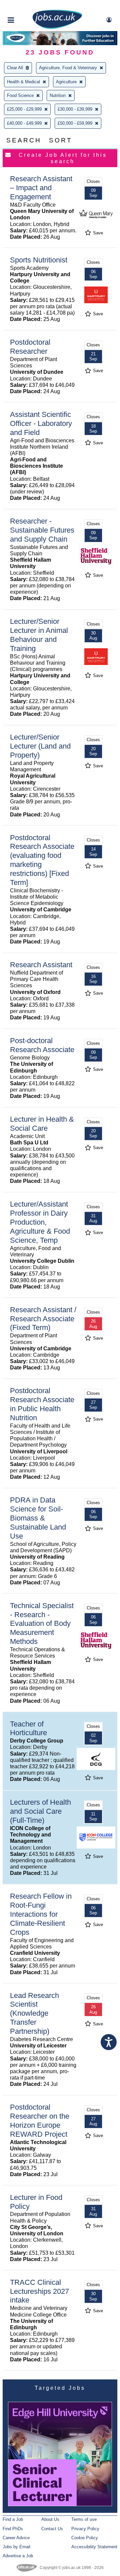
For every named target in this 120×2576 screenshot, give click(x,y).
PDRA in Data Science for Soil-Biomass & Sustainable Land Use (38, 1518)
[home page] (57, 28)
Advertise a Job (18, 2556)
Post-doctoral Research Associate (42, 1045)
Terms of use (84, 2519)
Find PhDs (13, 2529)
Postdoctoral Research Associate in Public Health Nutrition (42, 1404)
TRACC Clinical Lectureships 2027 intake (39, 2291)
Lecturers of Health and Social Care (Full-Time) (40, 1811)
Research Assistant (41, 965)
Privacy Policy (85, 2529)
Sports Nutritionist (39, 260)
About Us (50, 2519)
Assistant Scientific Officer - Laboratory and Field (41, 423)
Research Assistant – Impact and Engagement (41, 188)
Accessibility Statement (94, 2547)
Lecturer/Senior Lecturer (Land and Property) (40, 746)
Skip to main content (27, 6)
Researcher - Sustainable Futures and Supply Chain (42, 530)
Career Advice (16, 2538)
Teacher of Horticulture (28, 1728)
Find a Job (13, 2519)
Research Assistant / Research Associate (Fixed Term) (43, 1319)
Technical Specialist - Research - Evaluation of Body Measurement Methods (42, 1624)
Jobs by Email (16, 2547)
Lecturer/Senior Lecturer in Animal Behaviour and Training (39, 635)
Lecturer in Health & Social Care (42, 1124)
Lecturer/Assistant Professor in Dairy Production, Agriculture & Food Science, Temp (40, 1222)
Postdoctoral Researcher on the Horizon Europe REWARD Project (40, 2121)
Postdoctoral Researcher (30, 347)
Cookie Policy (85, 2538)
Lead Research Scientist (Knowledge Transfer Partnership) (34, 2013)
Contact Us (52, 2529)
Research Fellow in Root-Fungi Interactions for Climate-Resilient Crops (41, 1914)
